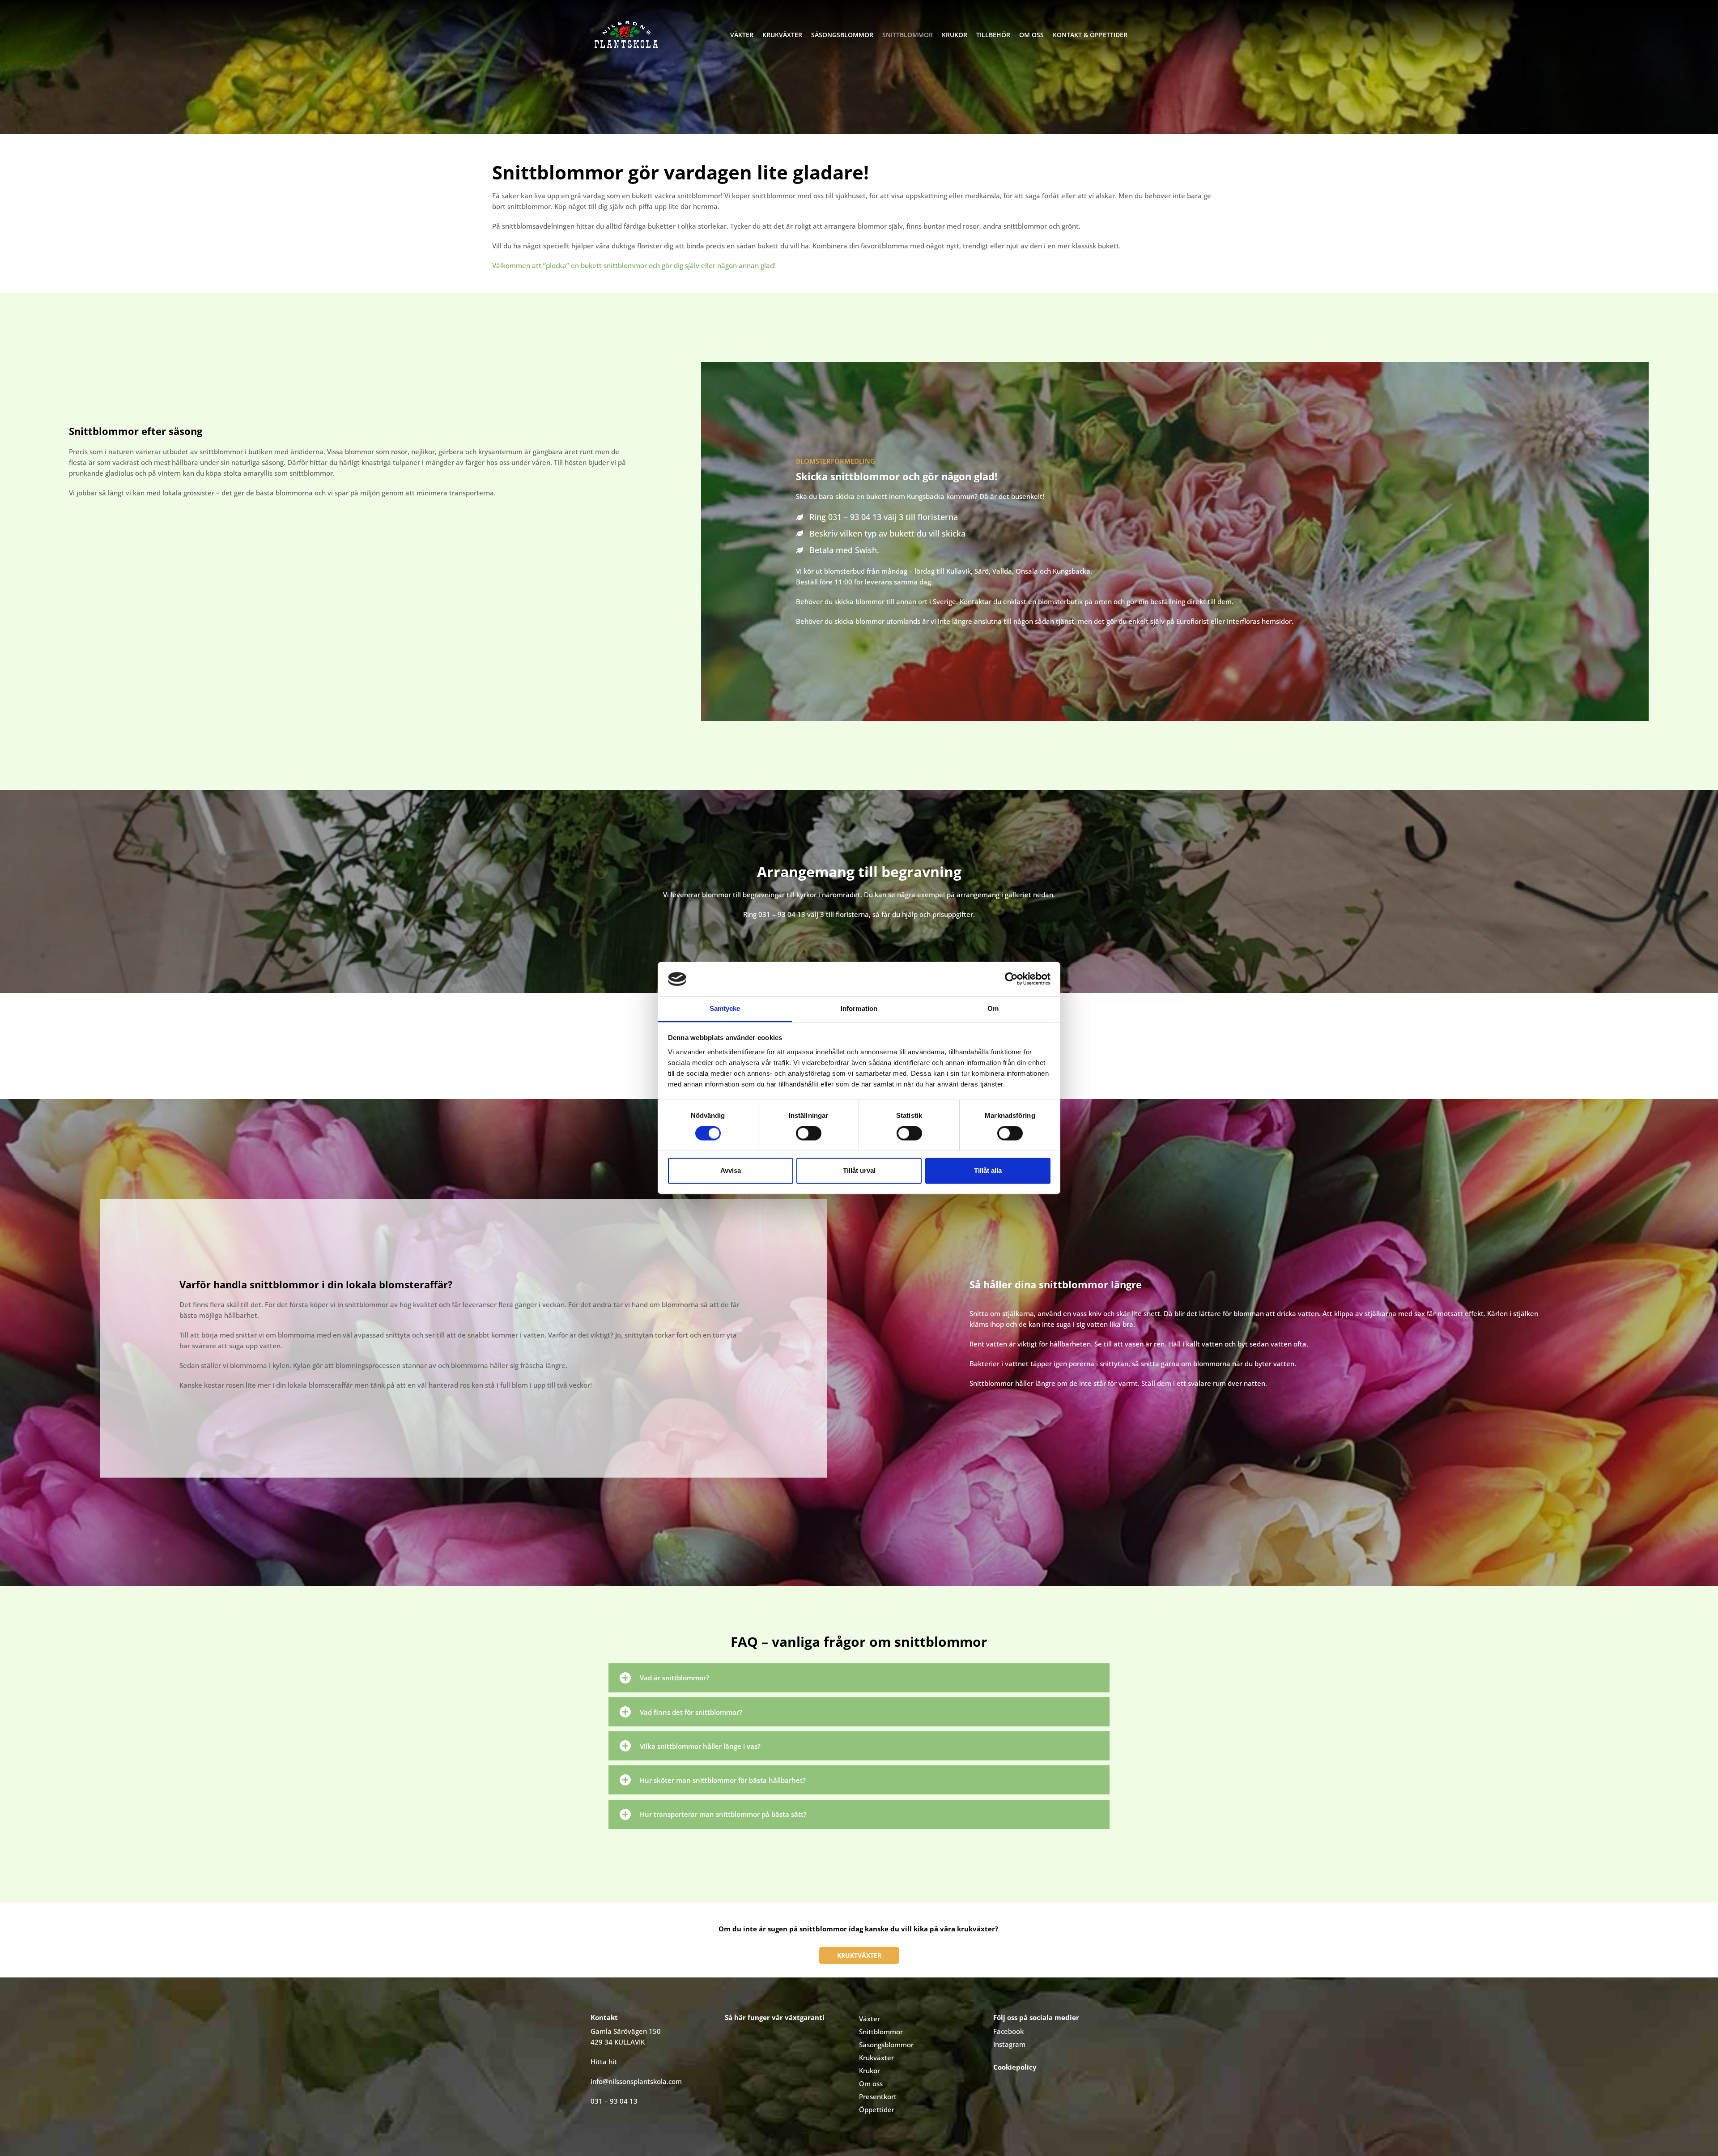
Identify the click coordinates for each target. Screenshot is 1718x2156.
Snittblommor (908, 35)
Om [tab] (993, 1008)
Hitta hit (604, 2062)
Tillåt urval (859, 1170)
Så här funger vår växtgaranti (775, 2017)
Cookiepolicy (1015, 2067)
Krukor (955, 35)
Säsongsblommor (842, 35)
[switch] (809, 1133)
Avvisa (731, 1170)
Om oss (1031, 35)
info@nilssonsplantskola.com (636, 2081)
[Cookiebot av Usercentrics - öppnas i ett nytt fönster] (1011, 979)
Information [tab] (859, 1008)
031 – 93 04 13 (782, 914)
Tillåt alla (988, 1170)
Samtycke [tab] (725, 1008)
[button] (859, 1678)
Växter (742, 35)
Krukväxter (782, 35)
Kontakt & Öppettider (1090, 35)
